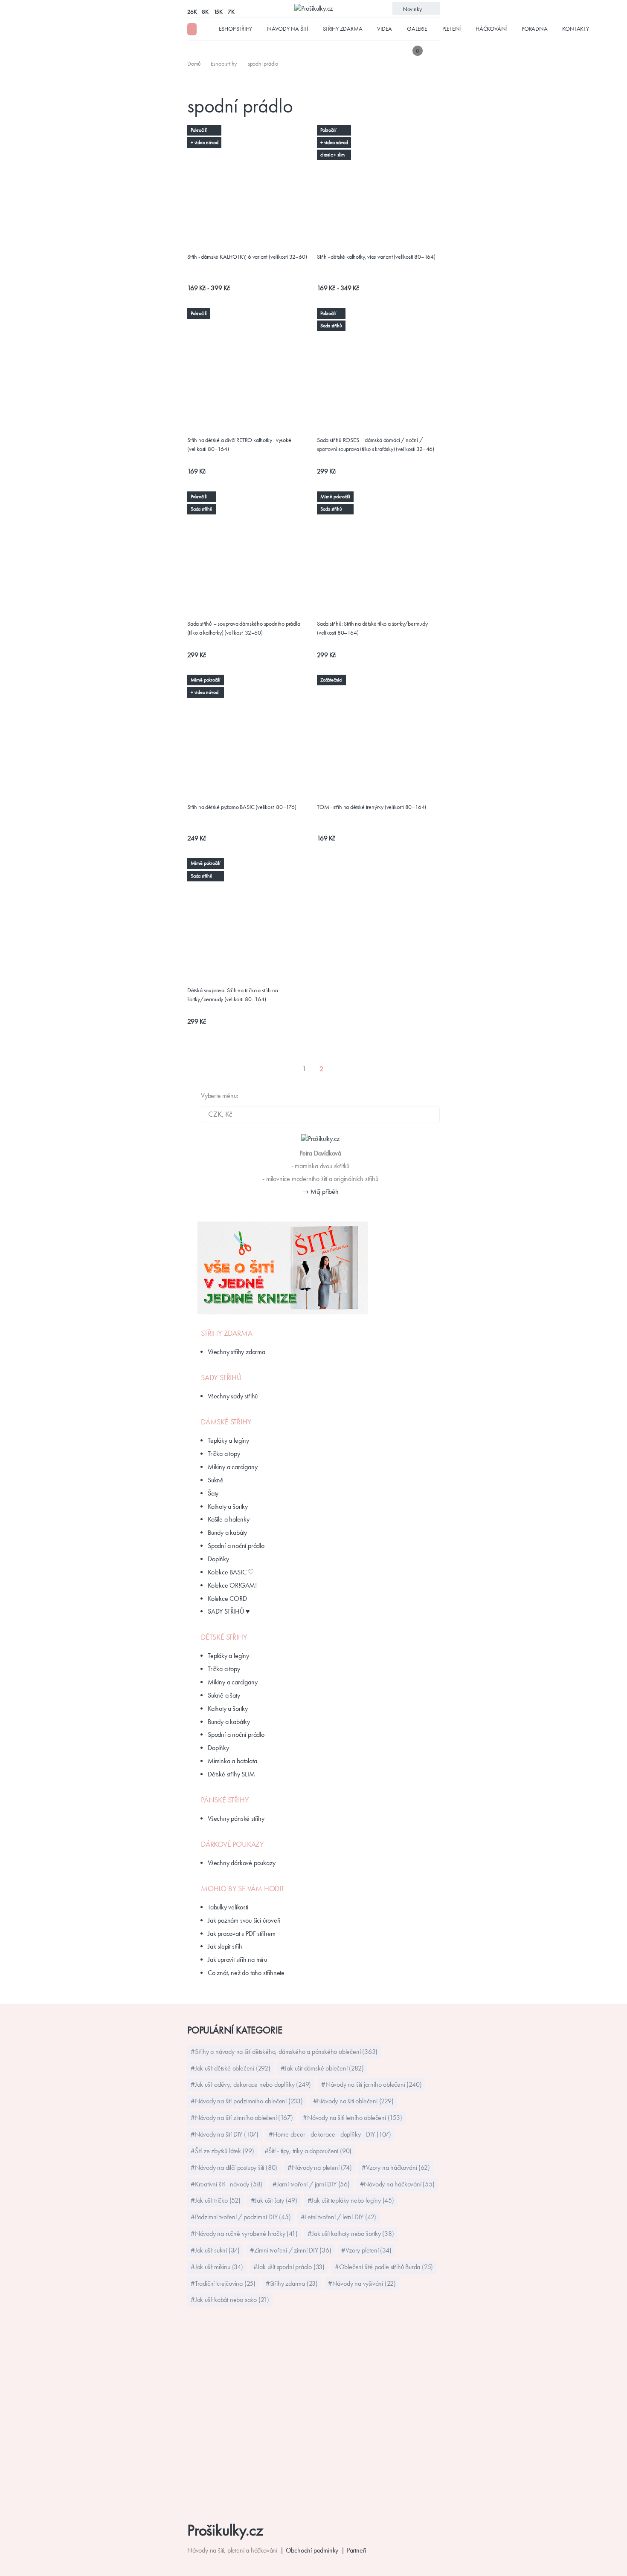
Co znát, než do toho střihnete (246, 1973)
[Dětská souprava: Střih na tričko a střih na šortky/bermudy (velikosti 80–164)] (249, 863)
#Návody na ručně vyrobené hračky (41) (244, 2234)
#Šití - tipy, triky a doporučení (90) (308, 2151)
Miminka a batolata (232, 1761)
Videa (385, 29)
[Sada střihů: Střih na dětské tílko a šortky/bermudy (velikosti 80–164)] (378, 501)
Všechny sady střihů (233, 1396)
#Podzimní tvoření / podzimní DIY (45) (241, 2217)
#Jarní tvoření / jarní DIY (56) (311, 2184)
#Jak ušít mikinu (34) (217, 2267)
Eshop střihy (236, 29)
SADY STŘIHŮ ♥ (229, 1611)
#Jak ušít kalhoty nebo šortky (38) (351, 2234)
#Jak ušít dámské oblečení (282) (322, 2068)
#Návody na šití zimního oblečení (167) (242, 2118)
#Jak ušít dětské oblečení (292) (231, 2068)
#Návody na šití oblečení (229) (353, 2101)
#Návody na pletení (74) (319, 2167)
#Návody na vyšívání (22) (362, 2283)
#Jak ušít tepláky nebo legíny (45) (351, 2200)
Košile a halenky (229, 1519)
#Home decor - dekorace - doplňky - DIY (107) (330, 2134)
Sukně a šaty (224, 1695)
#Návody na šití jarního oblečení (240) (371, 2084)
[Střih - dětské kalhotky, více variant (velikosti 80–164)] (378, 130)
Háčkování (491, 29)
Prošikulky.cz (225, 2530)
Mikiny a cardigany (232, 1467)
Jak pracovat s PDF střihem (242, 1933)
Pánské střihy (225, 1800)
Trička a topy (224, 1454)
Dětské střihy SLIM (231, 1774)
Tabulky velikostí (228, 1907)
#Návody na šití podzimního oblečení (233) (247, 2101)
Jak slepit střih (225, 1946)
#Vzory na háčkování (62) (396, 2167)
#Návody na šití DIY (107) (225, 2134)
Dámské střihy (226, 1422)
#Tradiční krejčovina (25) (223, 2283)
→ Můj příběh (320, 1191)
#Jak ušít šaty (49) (274, 2200)
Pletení (452, 29)
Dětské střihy (224, 1637)
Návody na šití (287, 29)
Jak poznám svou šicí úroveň (244, 1920)
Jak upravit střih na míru (237, 1959)
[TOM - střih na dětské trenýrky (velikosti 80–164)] (378, 684)
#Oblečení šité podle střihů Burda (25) (384, 2267)
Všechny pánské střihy (236, 1818)
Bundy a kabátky (229, 1722)
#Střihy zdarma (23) (292, 2283)
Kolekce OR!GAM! (232, 1585)
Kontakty (575, 29)
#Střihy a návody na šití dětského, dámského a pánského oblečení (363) (284, 2052)
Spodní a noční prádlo (236, 1546)
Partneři (356, 2550)
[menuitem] (195, 64)
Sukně (216, 1480)
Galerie (417, 29)
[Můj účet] (434, 51)
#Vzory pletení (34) (366, 2250)
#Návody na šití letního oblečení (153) (352, 2118)
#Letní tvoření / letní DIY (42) (338, 2217)
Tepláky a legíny (228, 1440)
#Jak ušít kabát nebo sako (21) (230, 2300)
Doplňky (218, 1559)
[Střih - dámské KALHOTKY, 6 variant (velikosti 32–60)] (249, 135)
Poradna (535, 29)
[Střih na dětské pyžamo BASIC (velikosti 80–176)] (249, 684)
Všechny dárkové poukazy (241, 1863)
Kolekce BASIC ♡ (231, 1572)
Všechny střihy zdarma (237, 1352)
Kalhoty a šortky (228, 1506)
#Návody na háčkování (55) (397, 2184)
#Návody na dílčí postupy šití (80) (234, 2167)
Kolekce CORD (227, 1598)
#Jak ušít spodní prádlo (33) (289, 2267)
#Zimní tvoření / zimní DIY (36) (291, 2250)
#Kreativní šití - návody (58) (226, 2184)
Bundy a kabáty (227, 1532)
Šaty (213, 1493)
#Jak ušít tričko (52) (216, 2200)
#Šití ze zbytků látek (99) (222, 2151)
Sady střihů (221, 1378)
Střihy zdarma (343, 29)
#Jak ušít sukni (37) (215, 2250)
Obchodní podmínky (312, 2550)
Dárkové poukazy (232, 1844)
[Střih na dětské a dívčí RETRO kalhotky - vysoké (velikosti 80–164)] (249, 313)
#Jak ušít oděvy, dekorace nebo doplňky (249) (251, 2084)
